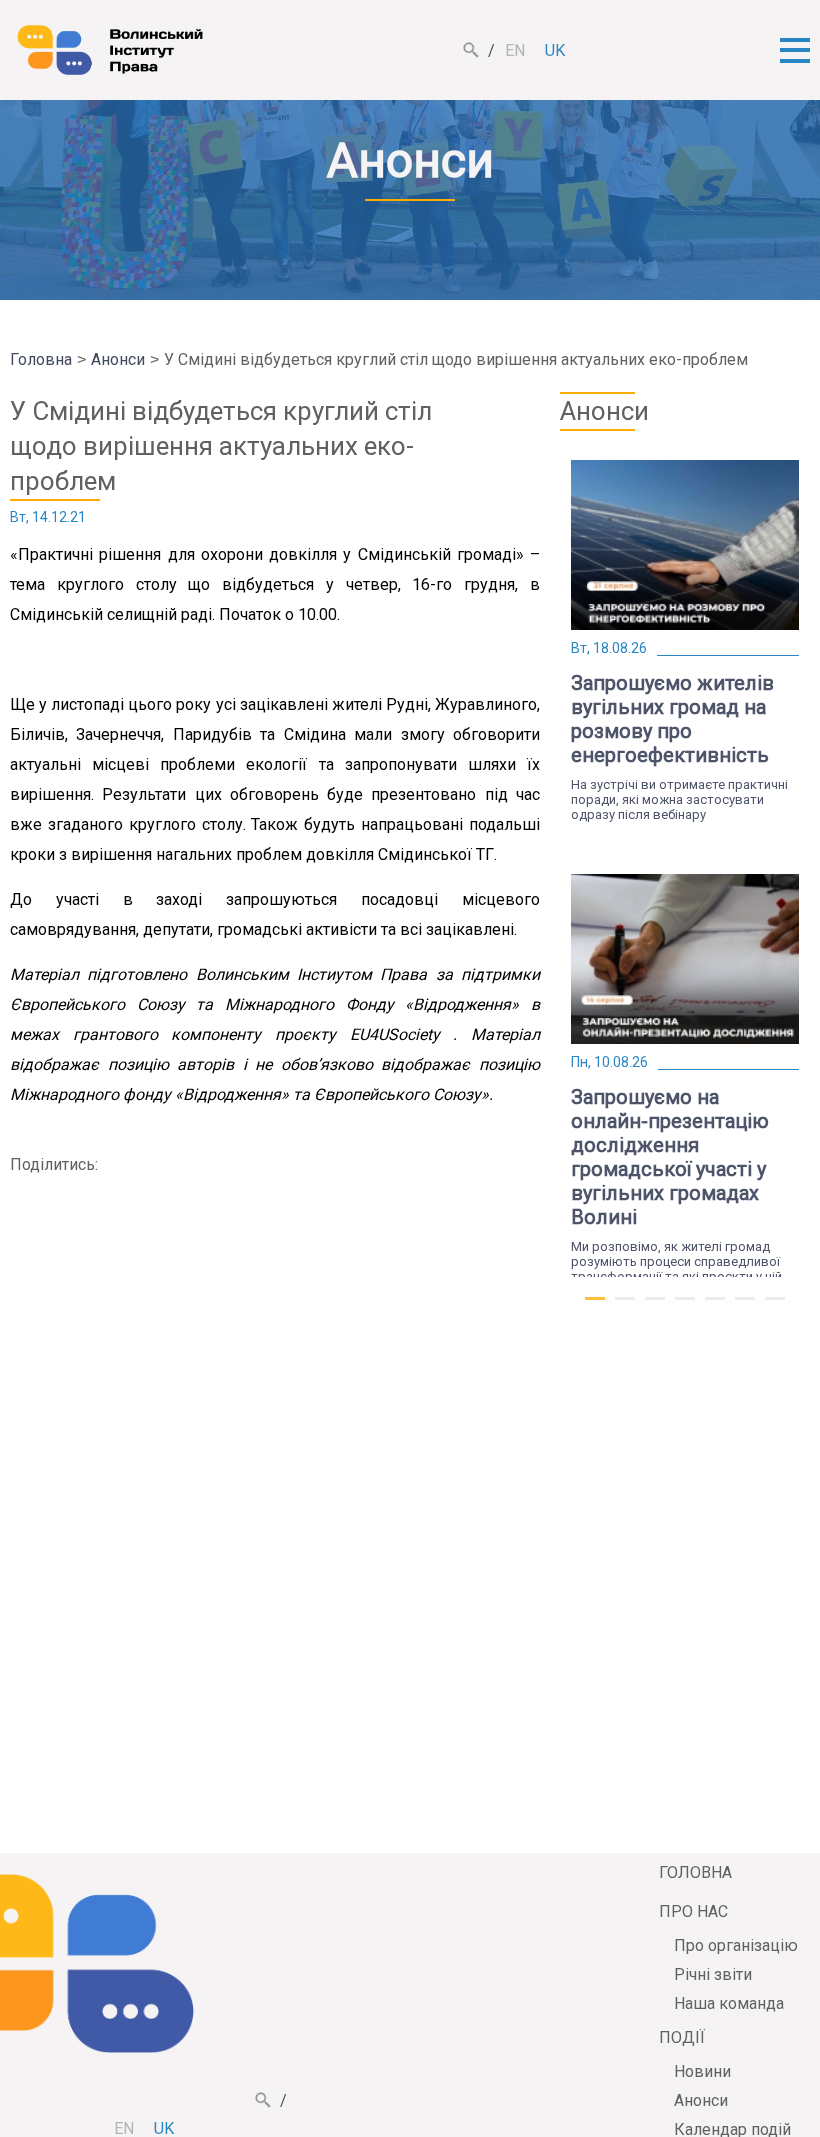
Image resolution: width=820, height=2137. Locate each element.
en (515, 50)
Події (682, 2037)
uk (555, 50)
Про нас (693, 1911)
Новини (702, 2071)
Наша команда (729, 2003)
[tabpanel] (685, 641)
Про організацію (736, 1945)
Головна (41, 359)
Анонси (118, 359)
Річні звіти (713, 1974)
